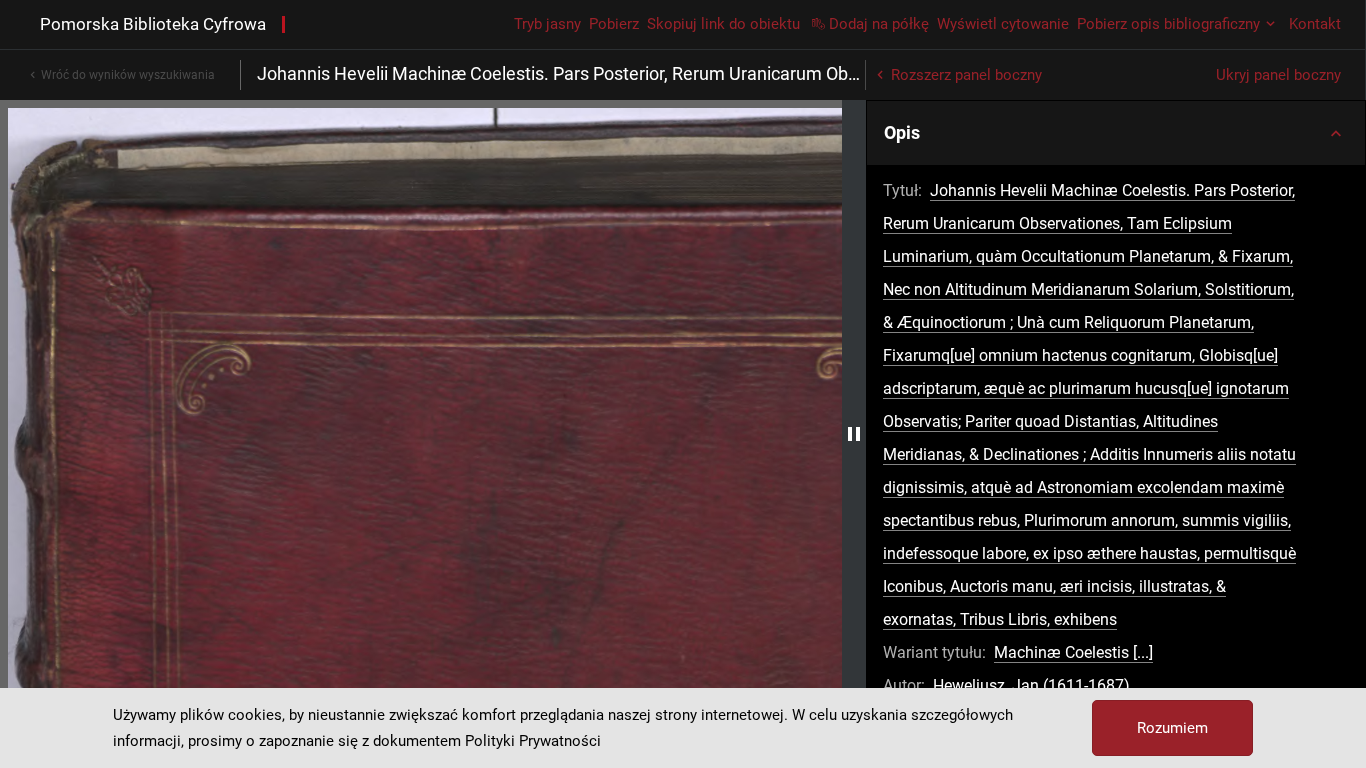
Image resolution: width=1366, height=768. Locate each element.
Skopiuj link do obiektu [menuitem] (723, 24)
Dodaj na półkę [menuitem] (879, 24)
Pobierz (614, 24)
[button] (1116, 133)
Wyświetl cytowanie (1003, 24)
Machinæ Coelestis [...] (1073, 652)
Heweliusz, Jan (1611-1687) (1031, 685)
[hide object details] (854, 434)
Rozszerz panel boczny (966, 75)
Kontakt (1315, 24)
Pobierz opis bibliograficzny (1168, 24)
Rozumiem (1172, 728)
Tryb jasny (547, 24)
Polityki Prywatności (533, 741)
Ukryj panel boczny (1278, 75)
